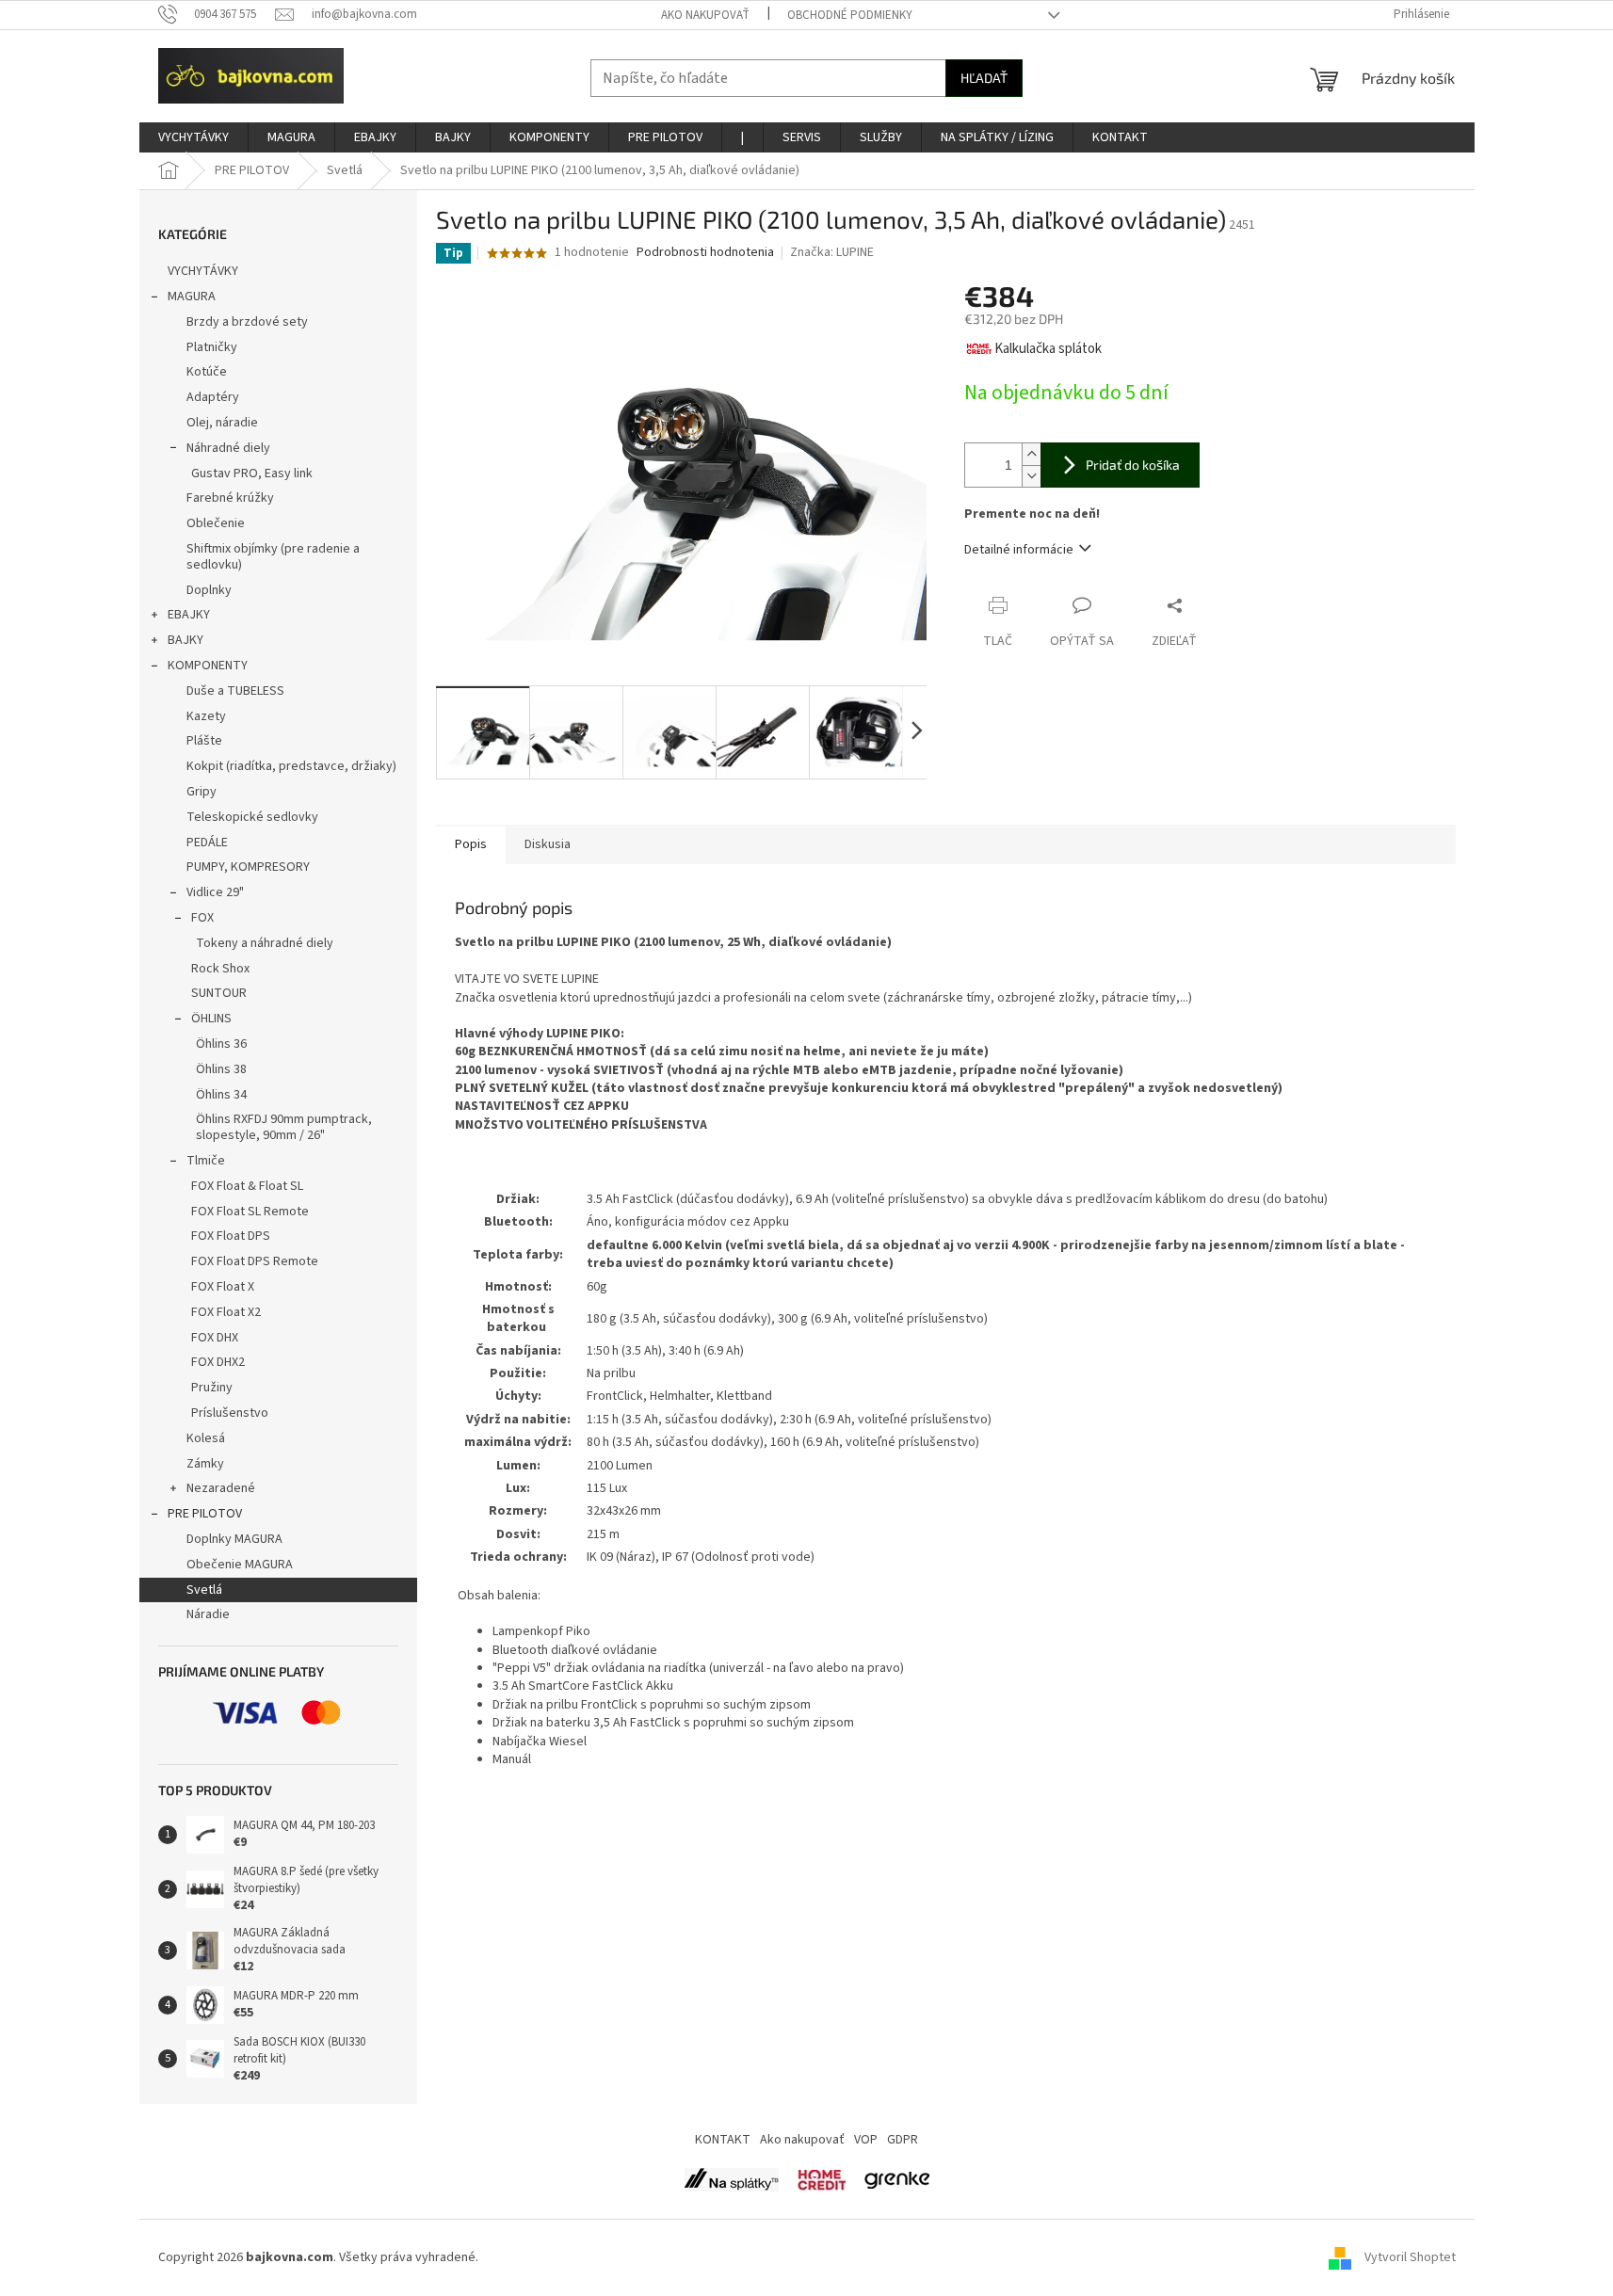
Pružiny (212, 1388)
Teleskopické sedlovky (252, 817)
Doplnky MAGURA (234, 1539)
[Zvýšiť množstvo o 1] (1031, 454)
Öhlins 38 (221, 1069)
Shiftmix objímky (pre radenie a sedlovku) (273, 557)
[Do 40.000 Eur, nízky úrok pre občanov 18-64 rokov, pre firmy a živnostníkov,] (732, 2179)
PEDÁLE (207, 843)
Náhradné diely (228, 448)
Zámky (205, 1464)
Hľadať (984, 78)
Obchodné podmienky (850, 15)
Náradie (208, 1614)
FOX (202, 918)
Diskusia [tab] (548, 844)
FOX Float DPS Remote (255, 1261)
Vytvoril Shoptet (1410, 2257)
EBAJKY (189, 615)
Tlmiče (206, 1161)
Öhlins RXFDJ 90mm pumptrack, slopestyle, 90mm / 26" (284, 1127)
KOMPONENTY (208, 666)
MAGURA (192, 297)
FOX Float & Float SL (247, 1186)
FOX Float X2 (226, 1312)
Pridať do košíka (1133, 465)
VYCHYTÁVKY (203, 271)
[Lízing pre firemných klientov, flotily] (897, 2179)
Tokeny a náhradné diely (265, 943)
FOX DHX (215, 1338)
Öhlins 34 (221, 1095)
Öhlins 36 (221, 1044)
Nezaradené (221, 1488)
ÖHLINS (211, 1019)
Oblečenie (216, 523)
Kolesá (206, 1438)
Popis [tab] (471, 844)
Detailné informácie (1019, 550)
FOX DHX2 (218, 1362)
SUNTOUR (219, 993)
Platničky (212, 347)
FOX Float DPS (231, 1236)
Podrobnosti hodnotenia (705, 253)
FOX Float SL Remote (250, 1212)
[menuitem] (194, 137)
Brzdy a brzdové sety (247, 322)
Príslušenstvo (230, 1413)
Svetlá (204, 1590)
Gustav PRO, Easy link (252, 474)
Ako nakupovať (705, 15)
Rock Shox (220, 969)
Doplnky (209, 590)
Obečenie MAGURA (240, 1565)
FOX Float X (223, 1287)
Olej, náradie (222, 423)
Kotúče (207, 372)
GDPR (903, 2140)
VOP (866, 2140)
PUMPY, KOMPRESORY (248, 867)
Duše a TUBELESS (235, 691)
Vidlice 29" (215, 892)
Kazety (206, 716)
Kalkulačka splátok (1048, 349)
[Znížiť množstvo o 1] (1031, 476)
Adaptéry (213, 397)
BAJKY (185, 640)
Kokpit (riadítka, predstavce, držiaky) (291, 766)
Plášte (204, 741)
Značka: (832, 252)
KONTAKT (723, 2140)
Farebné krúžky (230, 498)
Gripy (202, 792)
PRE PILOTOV (205, 1514)
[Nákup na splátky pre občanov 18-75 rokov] (822, 2179)
